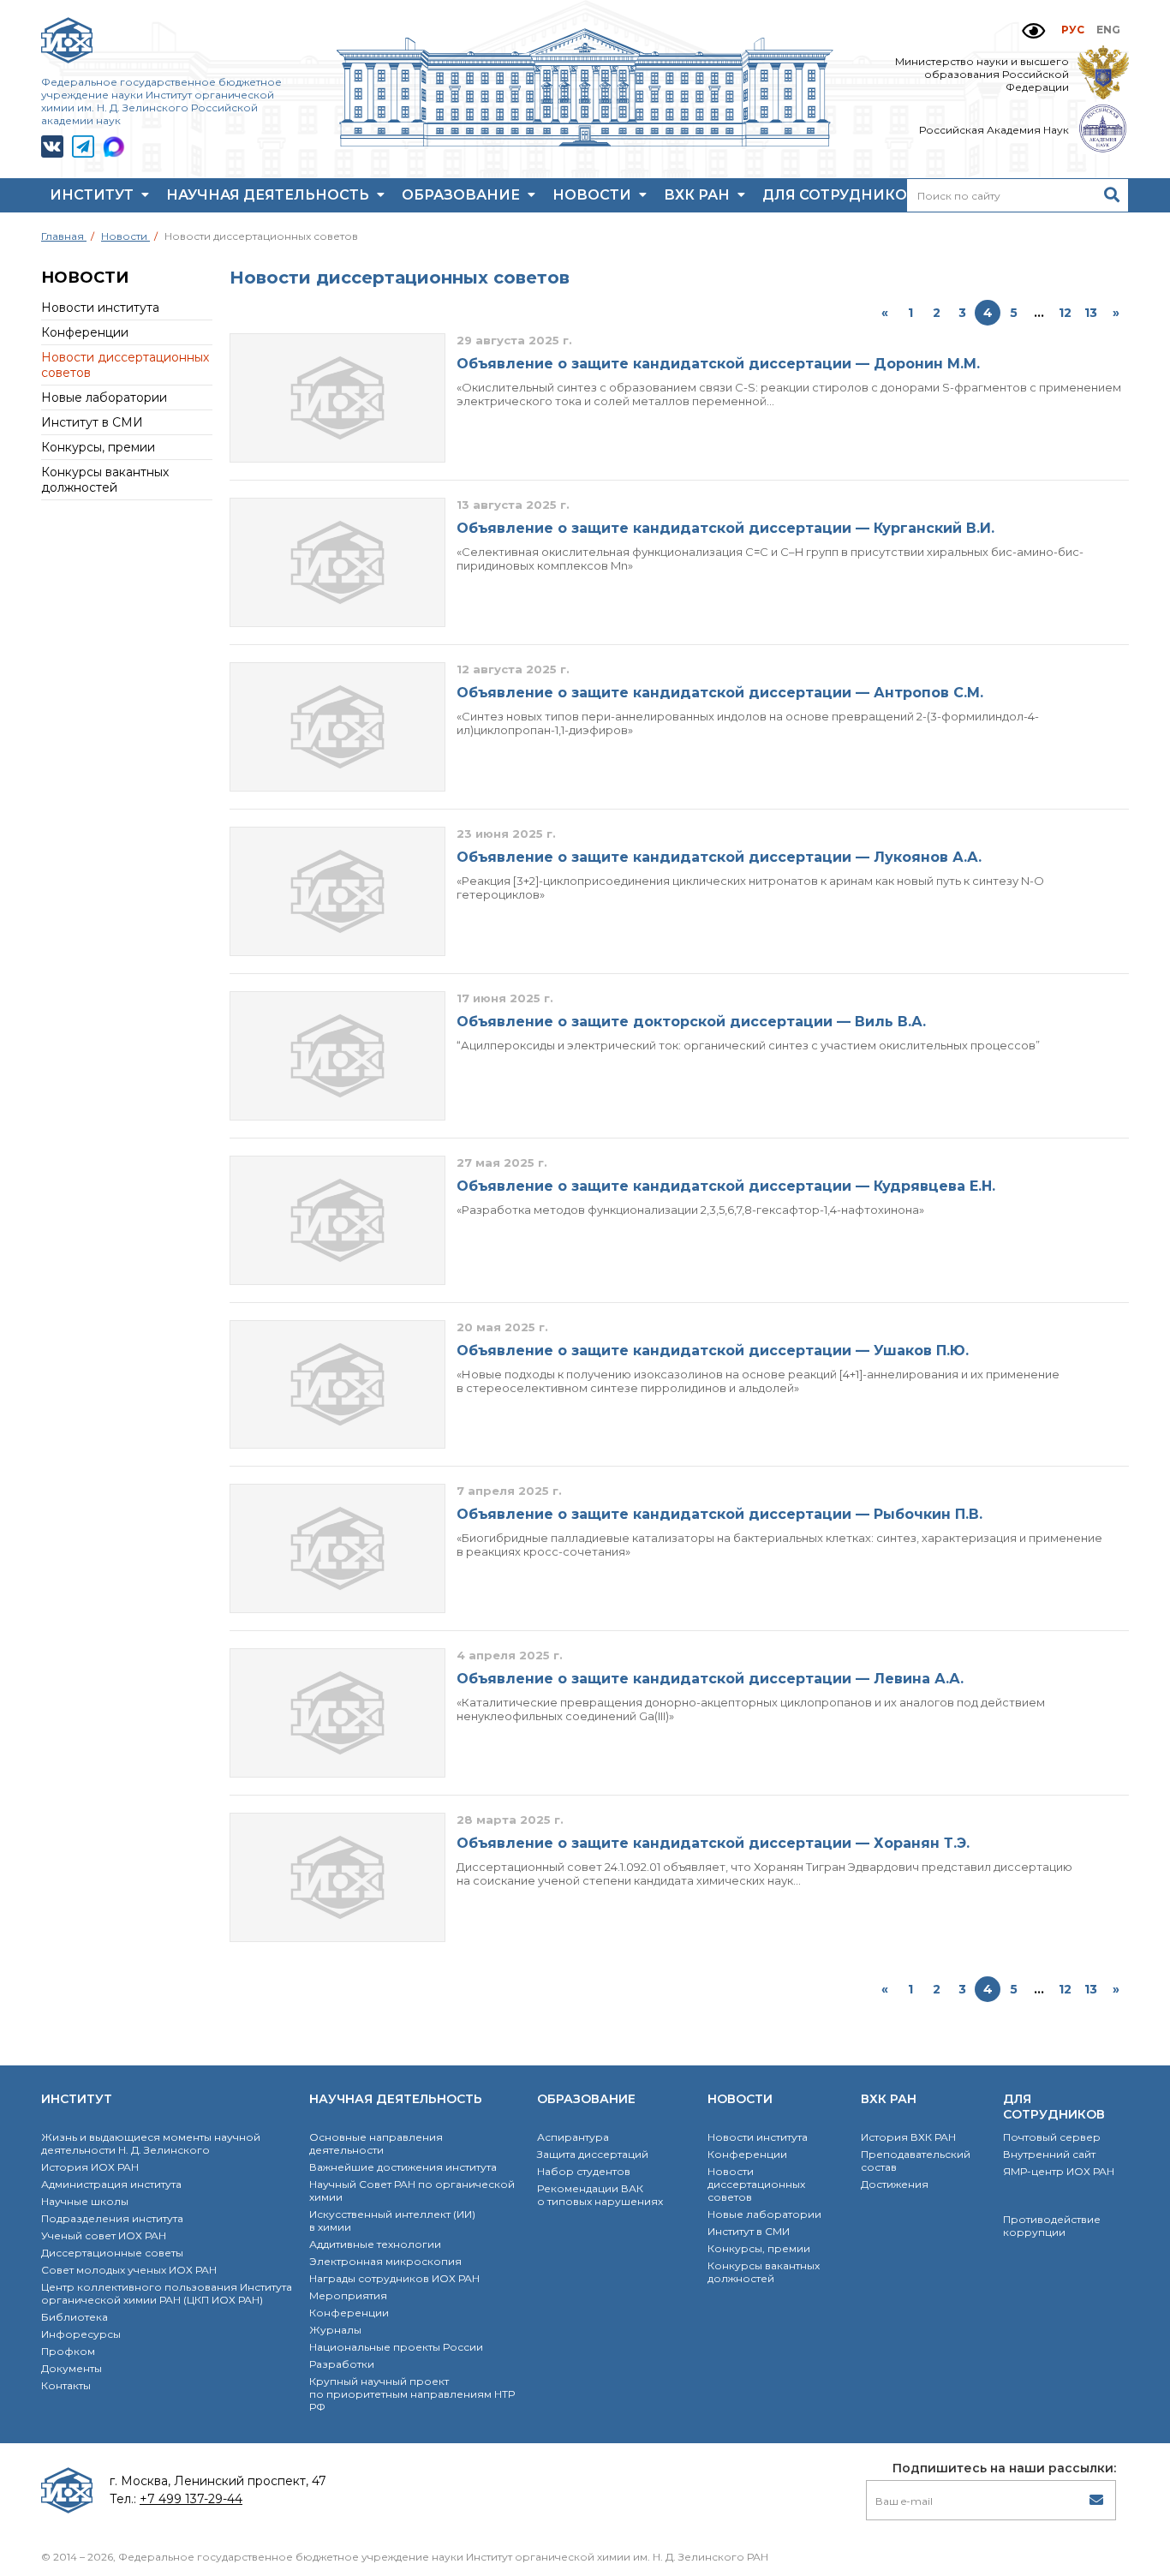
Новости (594, 195)
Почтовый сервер (1052, 2137)
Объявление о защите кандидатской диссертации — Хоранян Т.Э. (713, 1843)
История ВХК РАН (908, 2137)
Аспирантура (573, 2137)
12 (1065, 313)
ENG (1108, 30)
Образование (463, 195)
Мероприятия (348, 2295)
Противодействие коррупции (1052, 2226)
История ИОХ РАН (90, 2167)
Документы (72, 2368)
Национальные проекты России (396, 2347)
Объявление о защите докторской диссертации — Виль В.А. (691, 1022)
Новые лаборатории (104, 397)
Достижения (895, 2184)
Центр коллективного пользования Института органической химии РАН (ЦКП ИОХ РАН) (167, 2293)
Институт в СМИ (92, 422)
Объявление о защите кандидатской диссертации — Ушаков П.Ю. (713, 1351)
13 (1091, 313)
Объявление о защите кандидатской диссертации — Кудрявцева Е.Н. (726, 1186)
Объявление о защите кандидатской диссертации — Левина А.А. (710, 1679)
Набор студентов (584, 2171)
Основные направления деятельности (376, 2143)
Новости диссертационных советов (756, 2184)
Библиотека (75, 2317)
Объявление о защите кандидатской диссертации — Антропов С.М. (720, 693)
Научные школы (85, 2201)
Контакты (66, 2385)
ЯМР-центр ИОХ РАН (1059, 2171)
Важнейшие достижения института (403, 2167)
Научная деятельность (269, 195)
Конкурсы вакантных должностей (105, 480)
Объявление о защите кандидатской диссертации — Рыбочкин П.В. (719, 1514)
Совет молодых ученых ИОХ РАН (129, 2270)
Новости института (100, 308)
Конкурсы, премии (98, 447)
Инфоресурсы (81, 2334)
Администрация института (111, 2184)
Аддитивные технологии (375, 2244)
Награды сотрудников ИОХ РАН (394, 2278)
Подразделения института (112, 2218)
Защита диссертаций (593, 2154)
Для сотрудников (842, 195)
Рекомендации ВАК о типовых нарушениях (600, 2195)
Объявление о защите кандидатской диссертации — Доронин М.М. (718, 364)
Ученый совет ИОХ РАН (104, 2235)
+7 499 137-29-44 (191, 2499)
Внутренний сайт (1049, 2154)
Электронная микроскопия (385, 2261)
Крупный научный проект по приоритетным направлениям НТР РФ (412, 2394)
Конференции (85, 332)
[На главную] (585, 142)
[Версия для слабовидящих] (1033, 31)
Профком (68, 2351)
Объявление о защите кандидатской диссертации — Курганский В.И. (725, 528)
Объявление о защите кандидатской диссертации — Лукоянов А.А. (719, 857)
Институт (93, 195)
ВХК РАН (698, 195)
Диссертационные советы (112, 2253)
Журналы (335, 2330)
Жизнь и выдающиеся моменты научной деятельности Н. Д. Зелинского (151, 2143)
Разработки (342, 2364)
